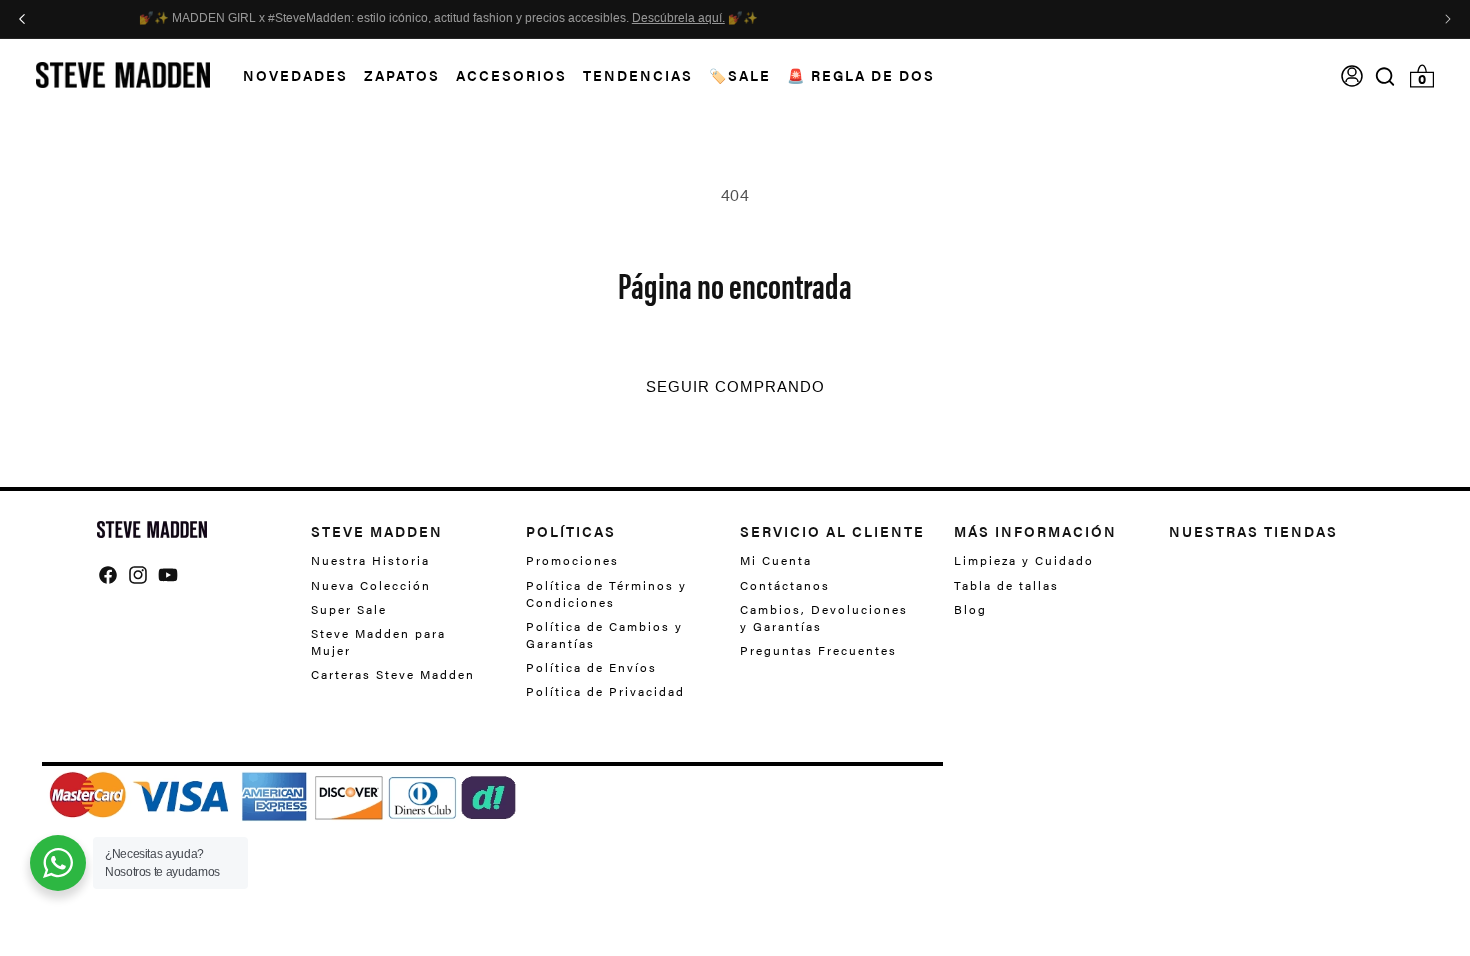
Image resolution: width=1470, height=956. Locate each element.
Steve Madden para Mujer (378, 641)
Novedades (295, 75)
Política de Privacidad (605, 691)
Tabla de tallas (1006, 585)
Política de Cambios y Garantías (604, 634)
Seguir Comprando (735, 387)
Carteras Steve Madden (393, 674)
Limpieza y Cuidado (1024, 560)
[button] (287, 75)
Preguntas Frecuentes (818, 650)
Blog (970, 609)
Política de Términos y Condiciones (606, 593)
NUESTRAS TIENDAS (1253, 531)
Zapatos (402, 75)
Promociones (572, 560)
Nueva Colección (371, 585)
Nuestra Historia (370, 560)
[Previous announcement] (22, 19)
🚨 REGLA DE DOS (861, 75)
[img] (1385, 76)
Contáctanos (785, 585)
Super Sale (349, 609)
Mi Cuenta (776, 560)
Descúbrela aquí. (965, 19)
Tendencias (638, 75)
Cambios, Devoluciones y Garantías (824, 617)
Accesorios (511, 75)
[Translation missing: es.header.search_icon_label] (1385, 76)
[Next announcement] (1448, 19)
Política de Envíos (591, 667)
